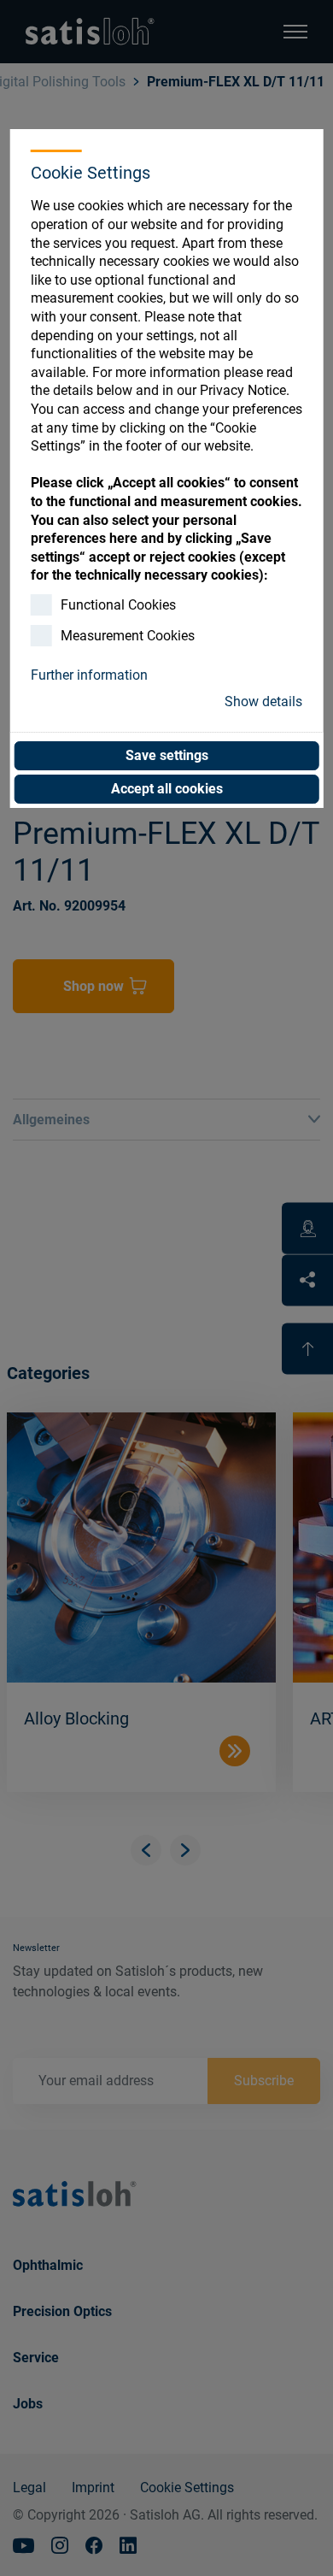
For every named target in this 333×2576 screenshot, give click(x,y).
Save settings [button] (167, 755)
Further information (89, 675)
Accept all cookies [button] (167, 789)
